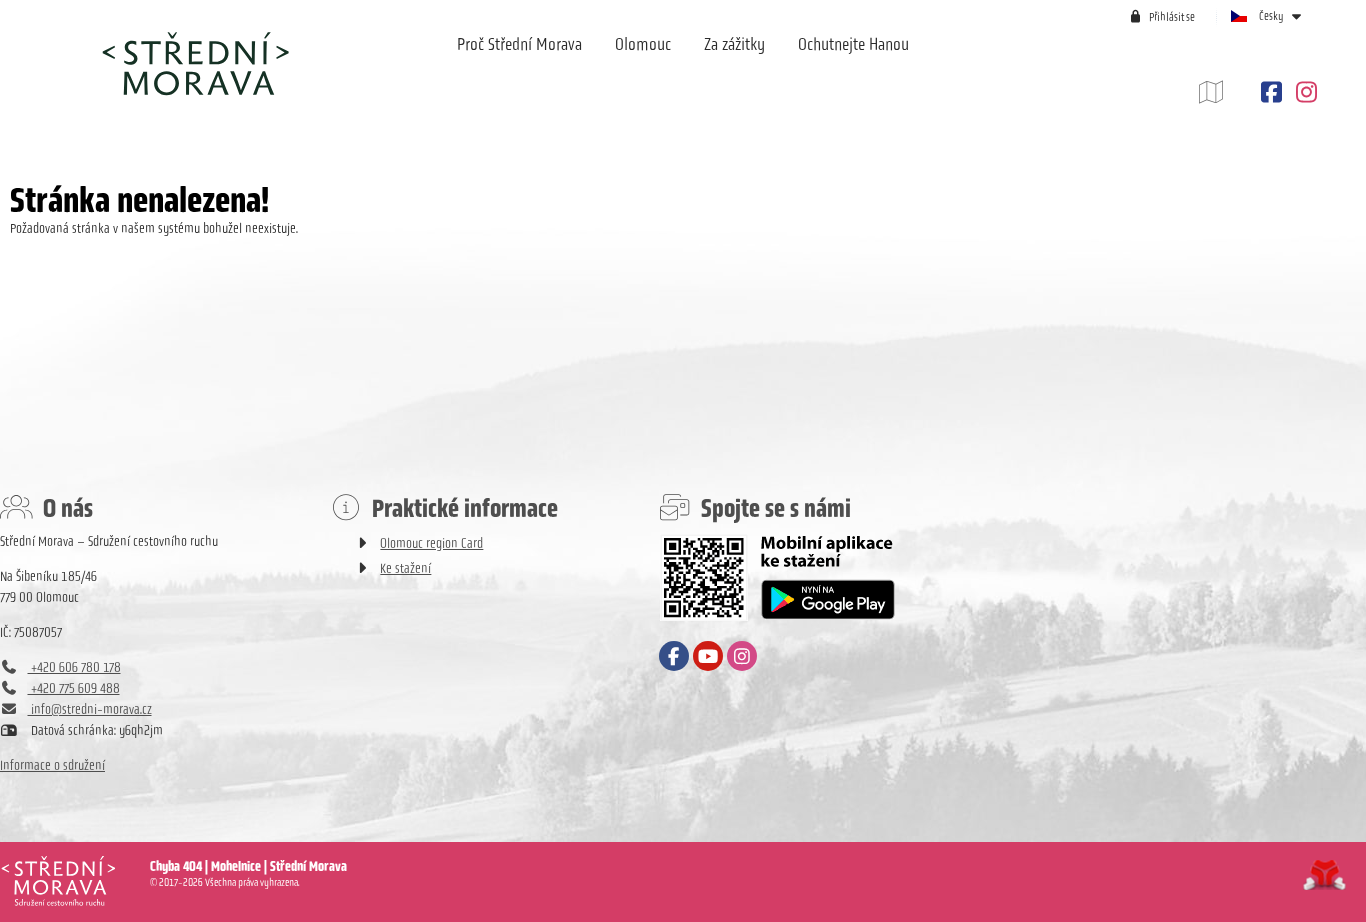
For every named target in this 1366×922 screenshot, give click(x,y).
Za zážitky (734, 44)
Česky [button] (1271, 16)
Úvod (195, 63)
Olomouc (643, 44)
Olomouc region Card (431, 543)
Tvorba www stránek (1324, 875)
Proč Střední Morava (519, 44)
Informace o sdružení (52, 765)
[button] (1161, 16)
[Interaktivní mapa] (1226, 92)
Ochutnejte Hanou (853, 44)
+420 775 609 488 (74, 688)
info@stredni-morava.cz (90, 709)
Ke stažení (405, 568)
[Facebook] (1271, 92)
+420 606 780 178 (74, 667)
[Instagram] (1303, 92)
